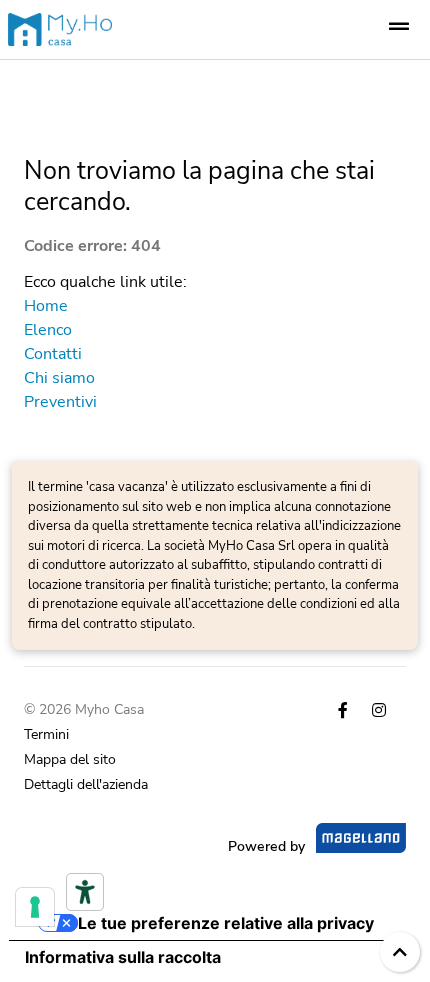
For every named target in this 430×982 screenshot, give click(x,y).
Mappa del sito (70, 759)
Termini (46, 734)
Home (46, 306)
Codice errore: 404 (92, 246)
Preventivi (60, 402)
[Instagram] (379, 711)
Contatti (53, 354)
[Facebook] (343, 711)
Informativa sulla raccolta (123, 957)
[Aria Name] (399, 27)
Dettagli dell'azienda (86, 784)
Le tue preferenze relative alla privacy (226, 923)
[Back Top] (400, 952)
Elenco (48, 330)
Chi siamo (59, 378)
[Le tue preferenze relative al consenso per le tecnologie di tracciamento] (35, 907)
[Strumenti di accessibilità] (85, 892)
